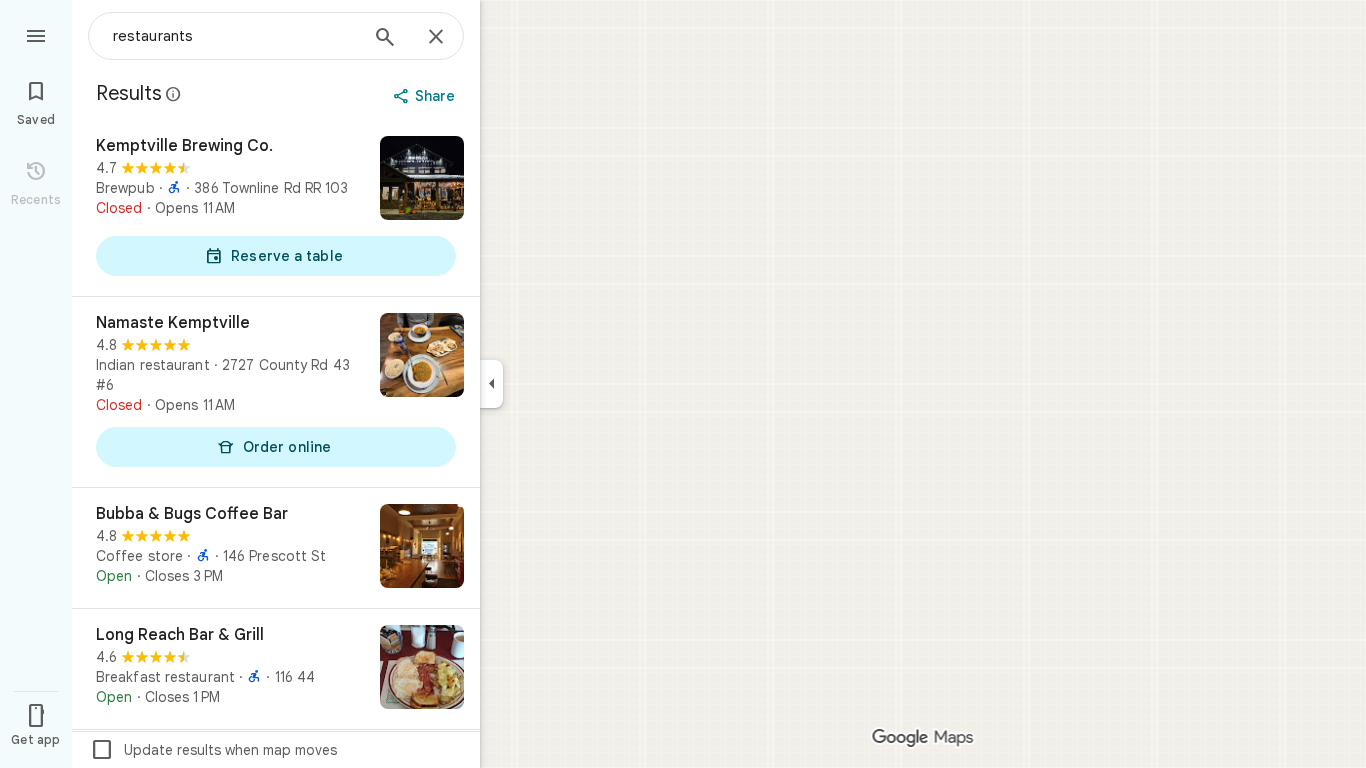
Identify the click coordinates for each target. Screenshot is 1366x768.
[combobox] (235, 36)
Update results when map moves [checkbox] (213, 750)
